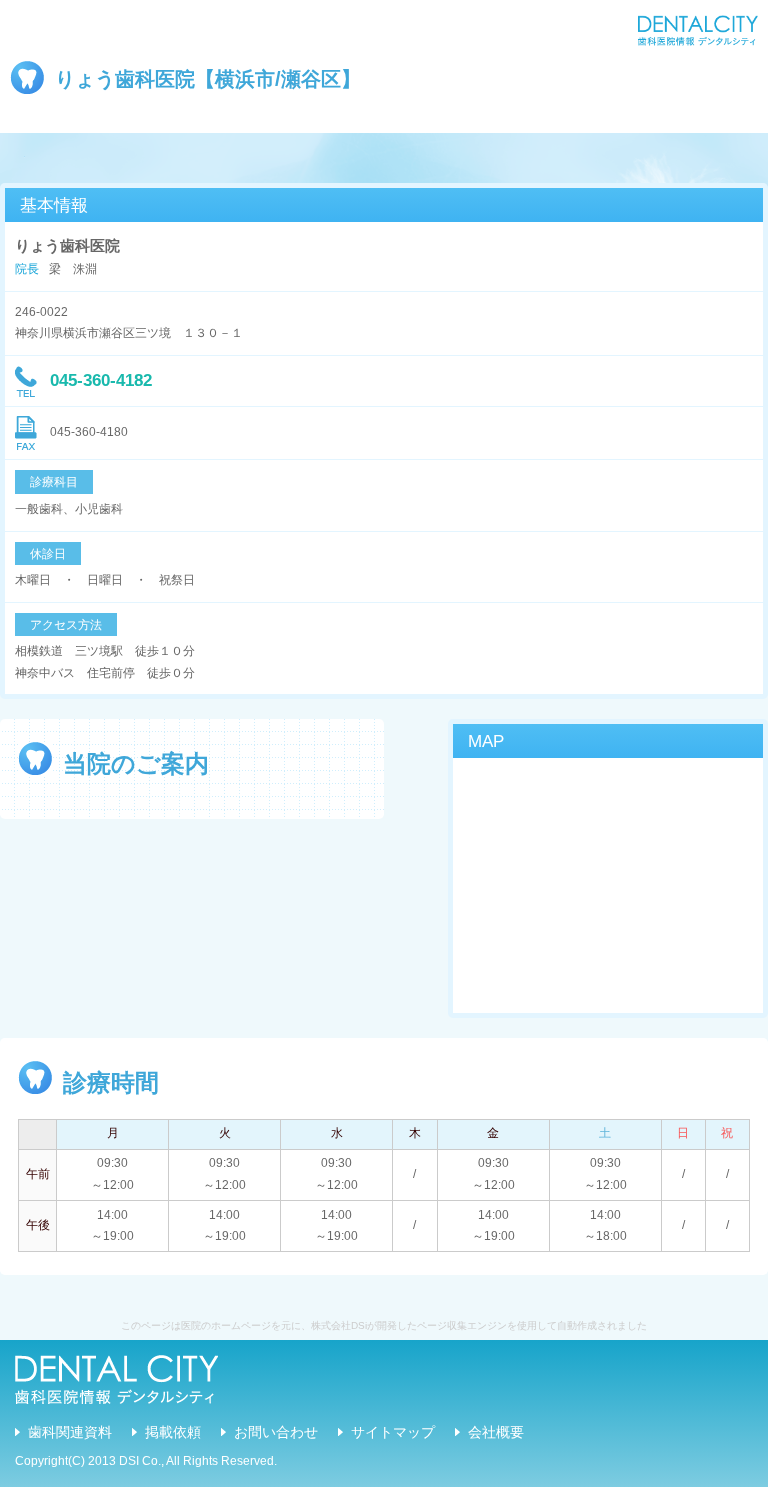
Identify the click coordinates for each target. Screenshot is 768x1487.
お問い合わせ (276, 1432)
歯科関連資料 (70, 1432)
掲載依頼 (173, 1432)
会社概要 (496, 1432)
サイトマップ (393, 1432)
